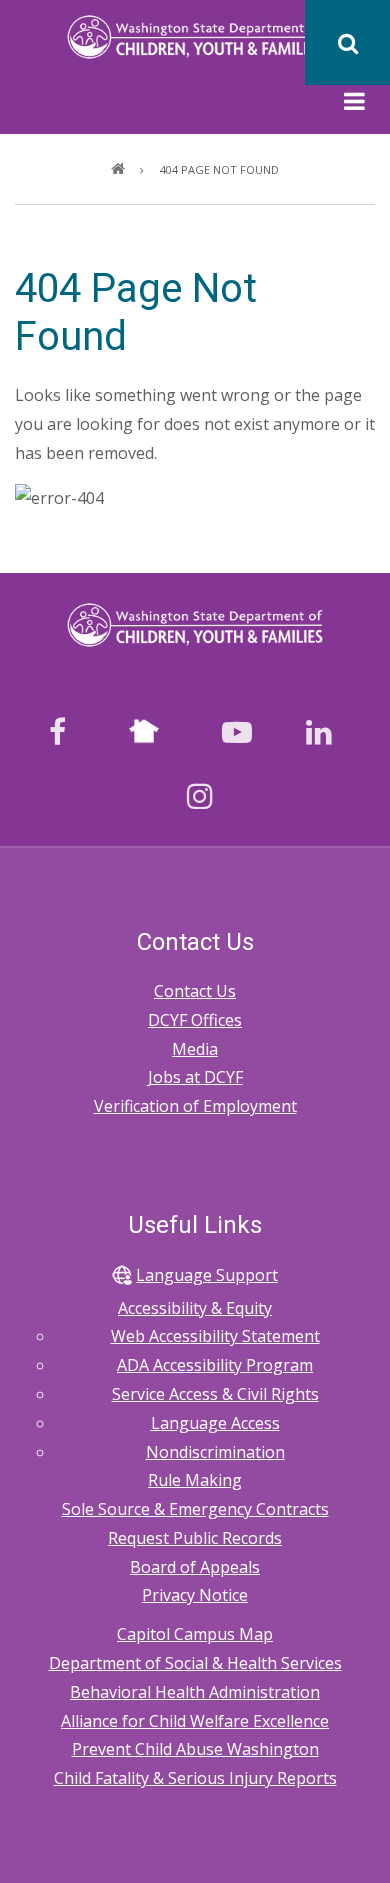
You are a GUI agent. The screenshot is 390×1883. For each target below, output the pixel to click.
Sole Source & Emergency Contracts (195, 1509)
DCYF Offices (195, 1020)
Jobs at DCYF (195, 1077)
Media (195, 1049)
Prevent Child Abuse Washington (195, 1749)
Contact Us (195, 991)
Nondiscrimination (215, 1452)
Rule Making (195, 1480)
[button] (354, 104)
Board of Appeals (195, 1567)
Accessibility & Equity (195, 1308)
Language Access (215, 1423)
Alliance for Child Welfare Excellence (195, 1721)
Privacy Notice (195, 1595)
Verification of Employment (195, 1106)
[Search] (347, 42)
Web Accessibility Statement (215, 1336)
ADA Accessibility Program (215, 1365)
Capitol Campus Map (195, 1634)
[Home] (195, 35)
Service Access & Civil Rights (215, 1394)
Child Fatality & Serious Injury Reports (195, 1778)
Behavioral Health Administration (195, 1692)
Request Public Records (195, 1538)
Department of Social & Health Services (195, 1663)
